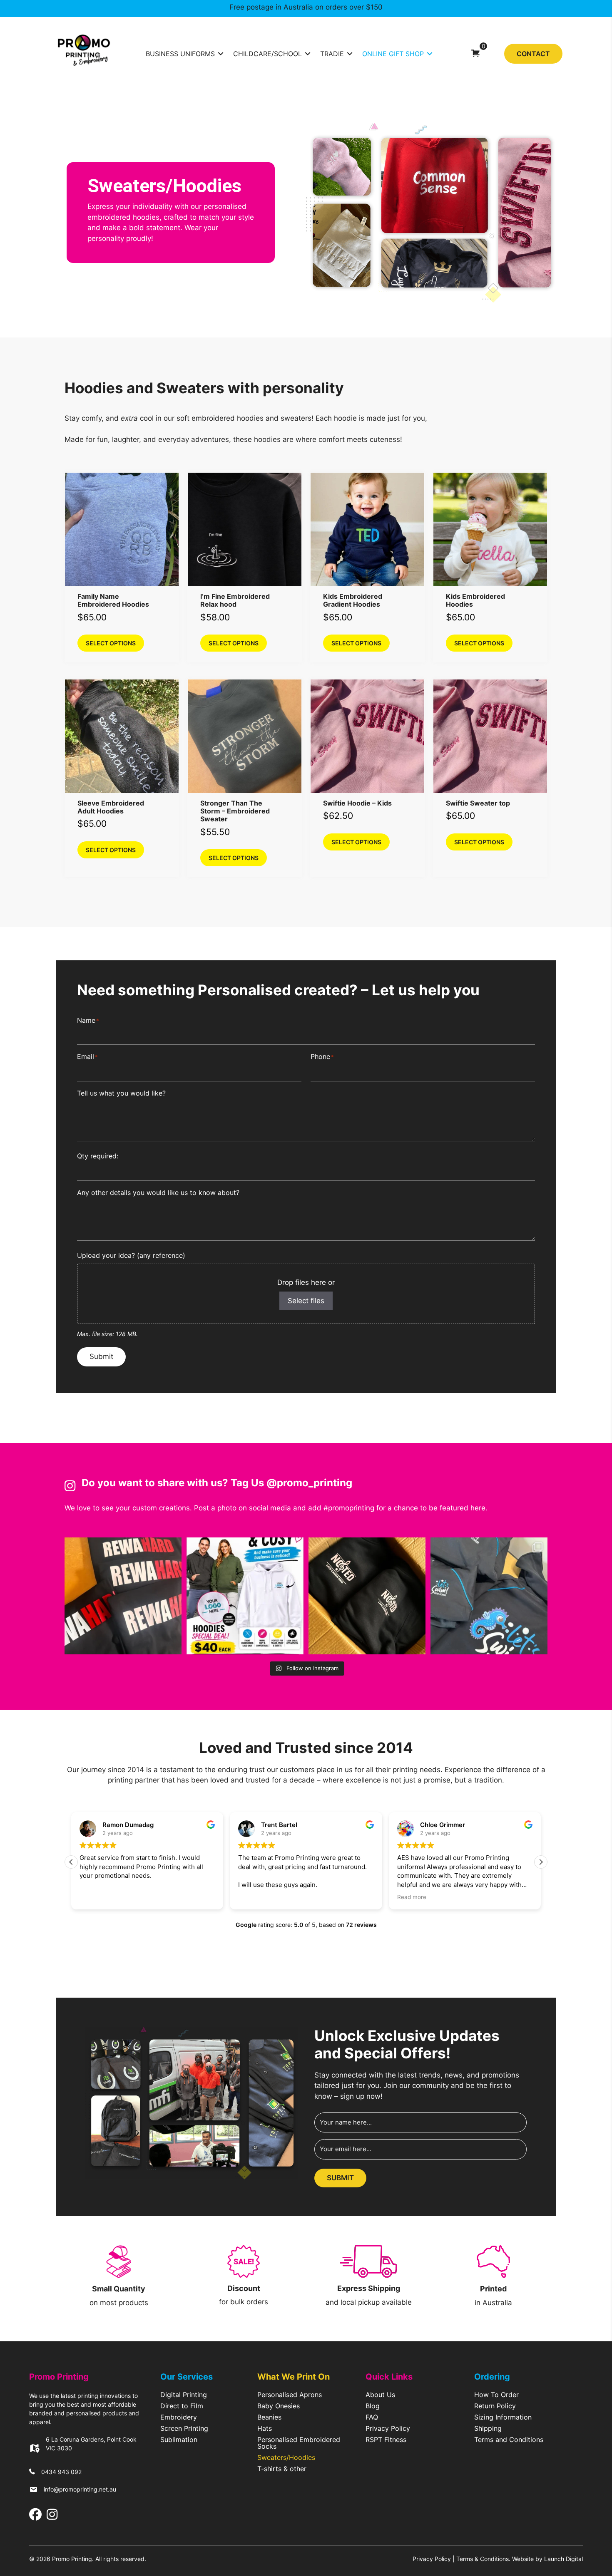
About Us (380, 2395)
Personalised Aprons (290, 2395)
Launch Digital (563, 2559)
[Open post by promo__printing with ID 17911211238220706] (367, 1596)
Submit (101, 1356)
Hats (265, 2429)
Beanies (269, 2417)
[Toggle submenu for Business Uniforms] (221, 53)
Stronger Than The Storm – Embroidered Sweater (235, 811)
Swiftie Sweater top (478, 803)
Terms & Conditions (483, 2559)
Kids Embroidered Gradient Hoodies (353, 600)
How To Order (496, 2395)
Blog (373, 2406)
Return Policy (495, 2406)
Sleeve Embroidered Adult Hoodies (111, 807)
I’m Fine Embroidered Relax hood (235, 600)
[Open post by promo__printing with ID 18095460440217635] (123, 1596)
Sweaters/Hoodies (286, 2458)
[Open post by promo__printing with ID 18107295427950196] (245, 1596)
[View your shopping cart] (475, 53)
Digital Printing (184, 2395)
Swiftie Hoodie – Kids (357, 803)
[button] (541, 1862)
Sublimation (179, 2440)
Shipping (488, 2429)
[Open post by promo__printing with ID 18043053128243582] (489, 1596)
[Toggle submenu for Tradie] (350, 53)
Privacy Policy (388, 2429)
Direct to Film (182, 2406)
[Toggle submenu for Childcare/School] (308, 53)
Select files (306, 1301)
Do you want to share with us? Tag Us (174, 1483)
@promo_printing (309, 1483)
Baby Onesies (279, 2406)
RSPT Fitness (386, 2440)
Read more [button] (337, 1897)
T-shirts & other (282, 2469)
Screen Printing (184, 2429)
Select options (111, 643)
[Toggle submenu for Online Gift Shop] (430, 53)
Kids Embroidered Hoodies (475, 600)
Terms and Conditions (509, 2440)
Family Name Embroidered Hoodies (113, 600)
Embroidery (179, 2417)
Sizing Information (503, 2417)
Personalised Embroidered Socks (299, 2443)
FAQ (372, 2417)
